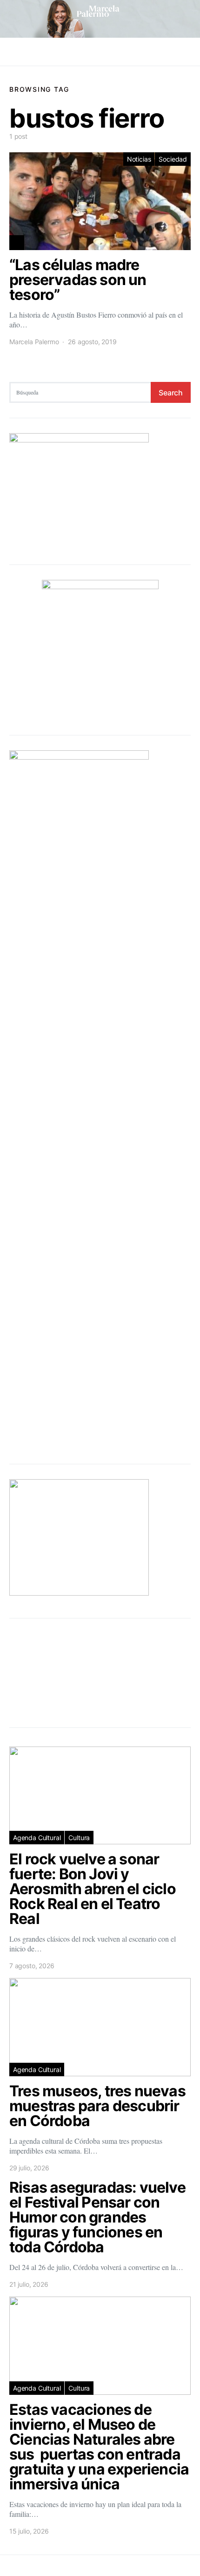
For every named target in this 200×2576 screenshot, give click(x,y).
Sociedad (173, 159)
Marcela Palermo (34, 342)
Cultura (79, 1838)
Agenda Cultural (37, 1838)
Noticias (139, 159)
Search (171, 393)
